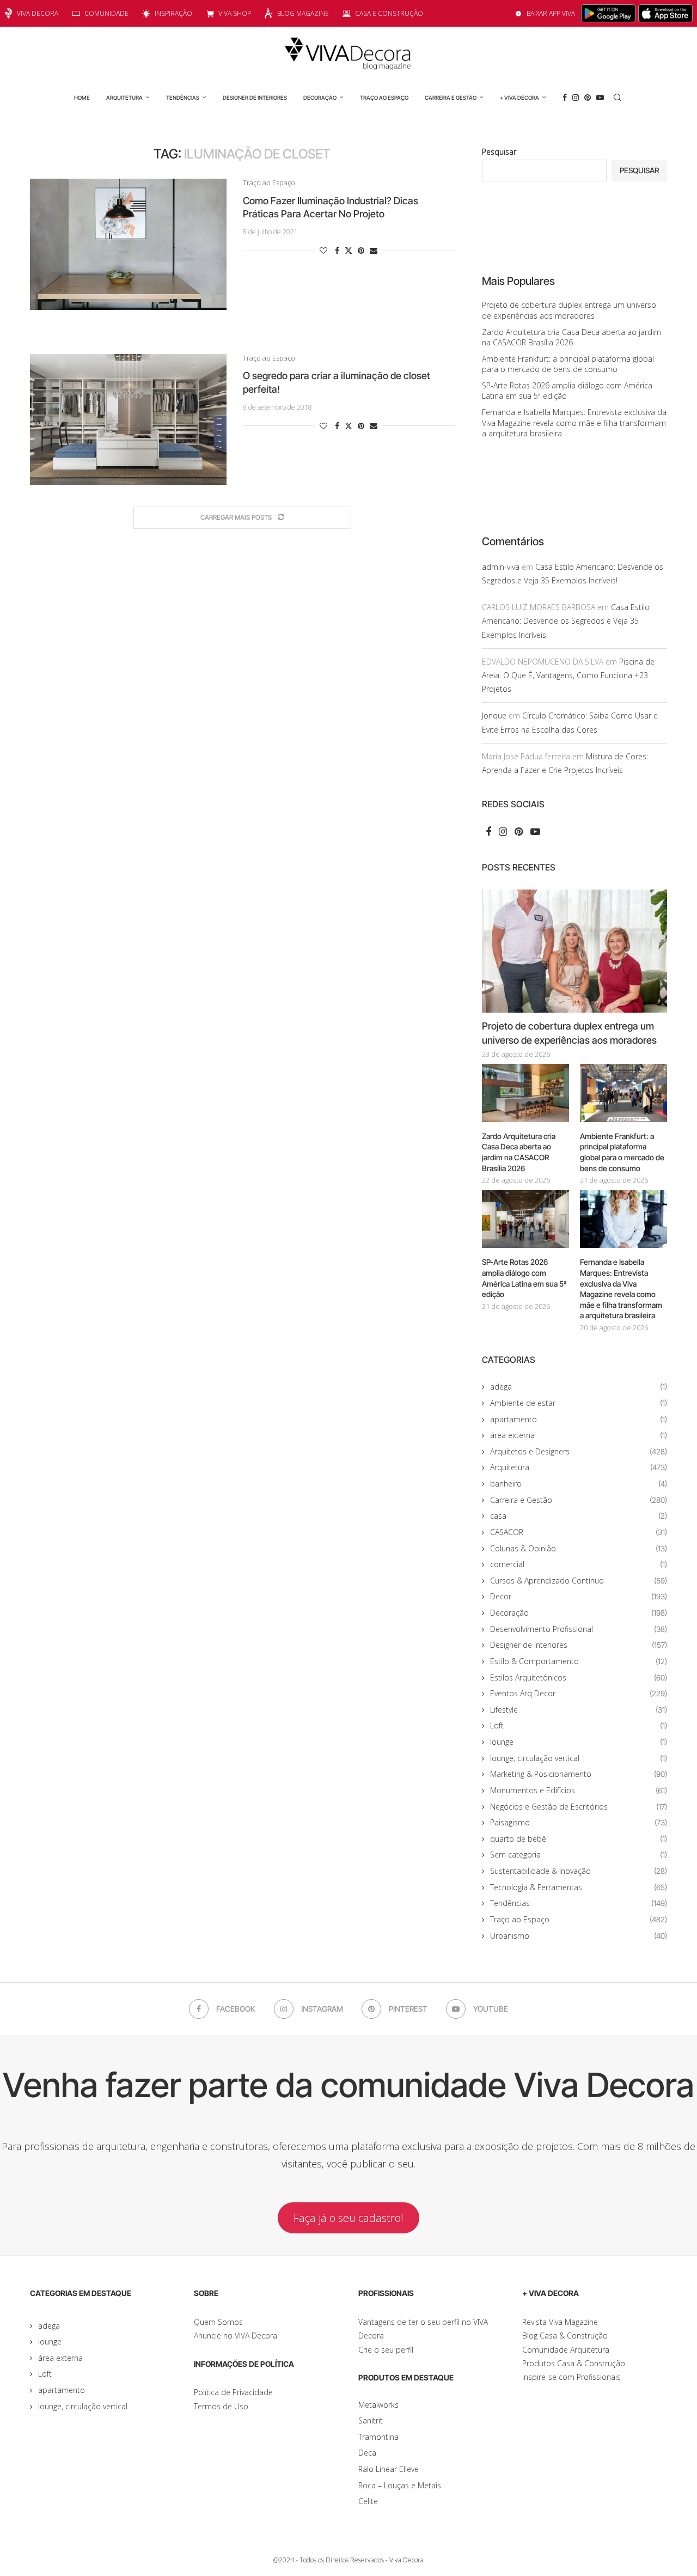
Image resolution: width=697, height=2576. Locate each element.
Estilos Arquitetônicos (579, 1677)
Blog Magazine (303, 13)
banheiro (579, 1484)
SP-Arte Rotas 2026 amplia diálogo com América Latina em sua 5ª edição (524, 1278)
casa (579, 1516)
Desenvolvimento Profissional (579, 1629)
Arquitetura (124, 98)
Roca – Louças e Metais (400, 2485)
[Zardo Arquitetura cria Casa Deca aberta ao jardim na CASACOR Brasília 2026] (525, 1093)
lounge (579, 1742)
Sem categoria (579, 1855)
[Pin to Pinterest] (361, 250)
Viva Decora (38, 13)
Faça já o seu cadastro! (348, 2218)
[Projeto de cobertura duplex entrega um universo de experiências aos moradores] (574, 951)
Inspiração (173, 13)
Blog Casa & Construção (565, 2336)
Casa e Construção (389, 13)
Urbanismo (579, 1936)
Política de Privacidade (233, 2392)
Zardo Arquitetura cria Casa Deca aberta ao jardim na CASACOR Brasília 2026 (571, 337)
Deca (367, 2453)
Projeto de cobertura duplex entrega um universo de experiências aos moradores (569, 310)
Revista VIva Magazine (560, 2322)
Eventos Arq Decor (579, 1693)
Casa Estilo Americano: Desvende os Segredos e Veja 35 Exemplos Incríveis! (566, 621)
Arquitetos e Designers (579, 1451)
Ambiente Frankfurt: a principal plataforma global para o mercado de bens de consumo (568, 364)
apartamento (579, 1419)
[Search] (617, 98)
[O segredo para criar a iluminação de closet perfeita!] (128, 419)
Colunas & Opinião (579, 1548)
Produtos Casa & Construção (574, 2363)
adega (579, 1387)
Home (82, 98)
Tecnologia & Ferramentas (579, 1887)
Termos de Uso (221, 2406)
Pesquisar (499, 152)
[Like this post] (323, 250)
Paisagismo (579, 1822)
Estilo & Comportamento (579, 1661)
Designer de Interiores (255, 98)
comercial (579, 1564)
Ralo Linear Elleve (389, 2469)
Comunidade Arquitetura (566, 2350)
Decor (579, 1596)
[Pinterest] (588, 98)
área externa (579, 1435)
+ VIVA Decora (519, 98)
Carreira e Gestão (451, 98)
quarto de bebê (579, 1839)
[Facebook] (565, 98)
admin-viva (501, 567)
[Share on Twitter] (348, 250)
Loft (579, 1725)
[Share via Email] (374, 250)
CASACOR (579, 1532)
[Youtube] (600, 98)
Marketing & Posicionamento (579, 1774)
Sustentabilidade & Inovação (579, 1871)
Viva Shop (235, 13)
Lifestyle (579, 1710)
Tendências (183, 98)
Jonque (494, 715)
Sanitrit (371, 2420)
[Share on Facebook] (337, 250)
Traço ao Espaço (384, 98)
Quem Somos (218, 2322)
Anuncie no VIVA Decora (236, 2336)
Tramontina (378, 2437)
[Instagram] (576, 98)
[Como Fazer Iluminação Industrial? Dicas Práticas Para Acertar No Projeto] (128, 244)
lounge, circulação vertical (579, 1758)
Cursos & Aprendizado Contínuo (579, 1581)
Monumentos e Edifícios (579, 1790)
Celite (368, 2501)
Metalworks (378, 2405)
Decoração (320, 98)
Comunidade (106, 13)
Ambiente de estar (579, 1403)
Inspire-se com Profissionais (571, 2377)
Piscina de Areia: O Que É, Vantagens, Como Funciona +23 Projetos (568, 675)
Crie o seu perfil (386, 2350)
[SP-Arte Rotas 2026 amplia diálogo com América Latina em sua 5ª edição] (525, 1219)
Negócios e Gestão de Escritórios (579, 1807)
